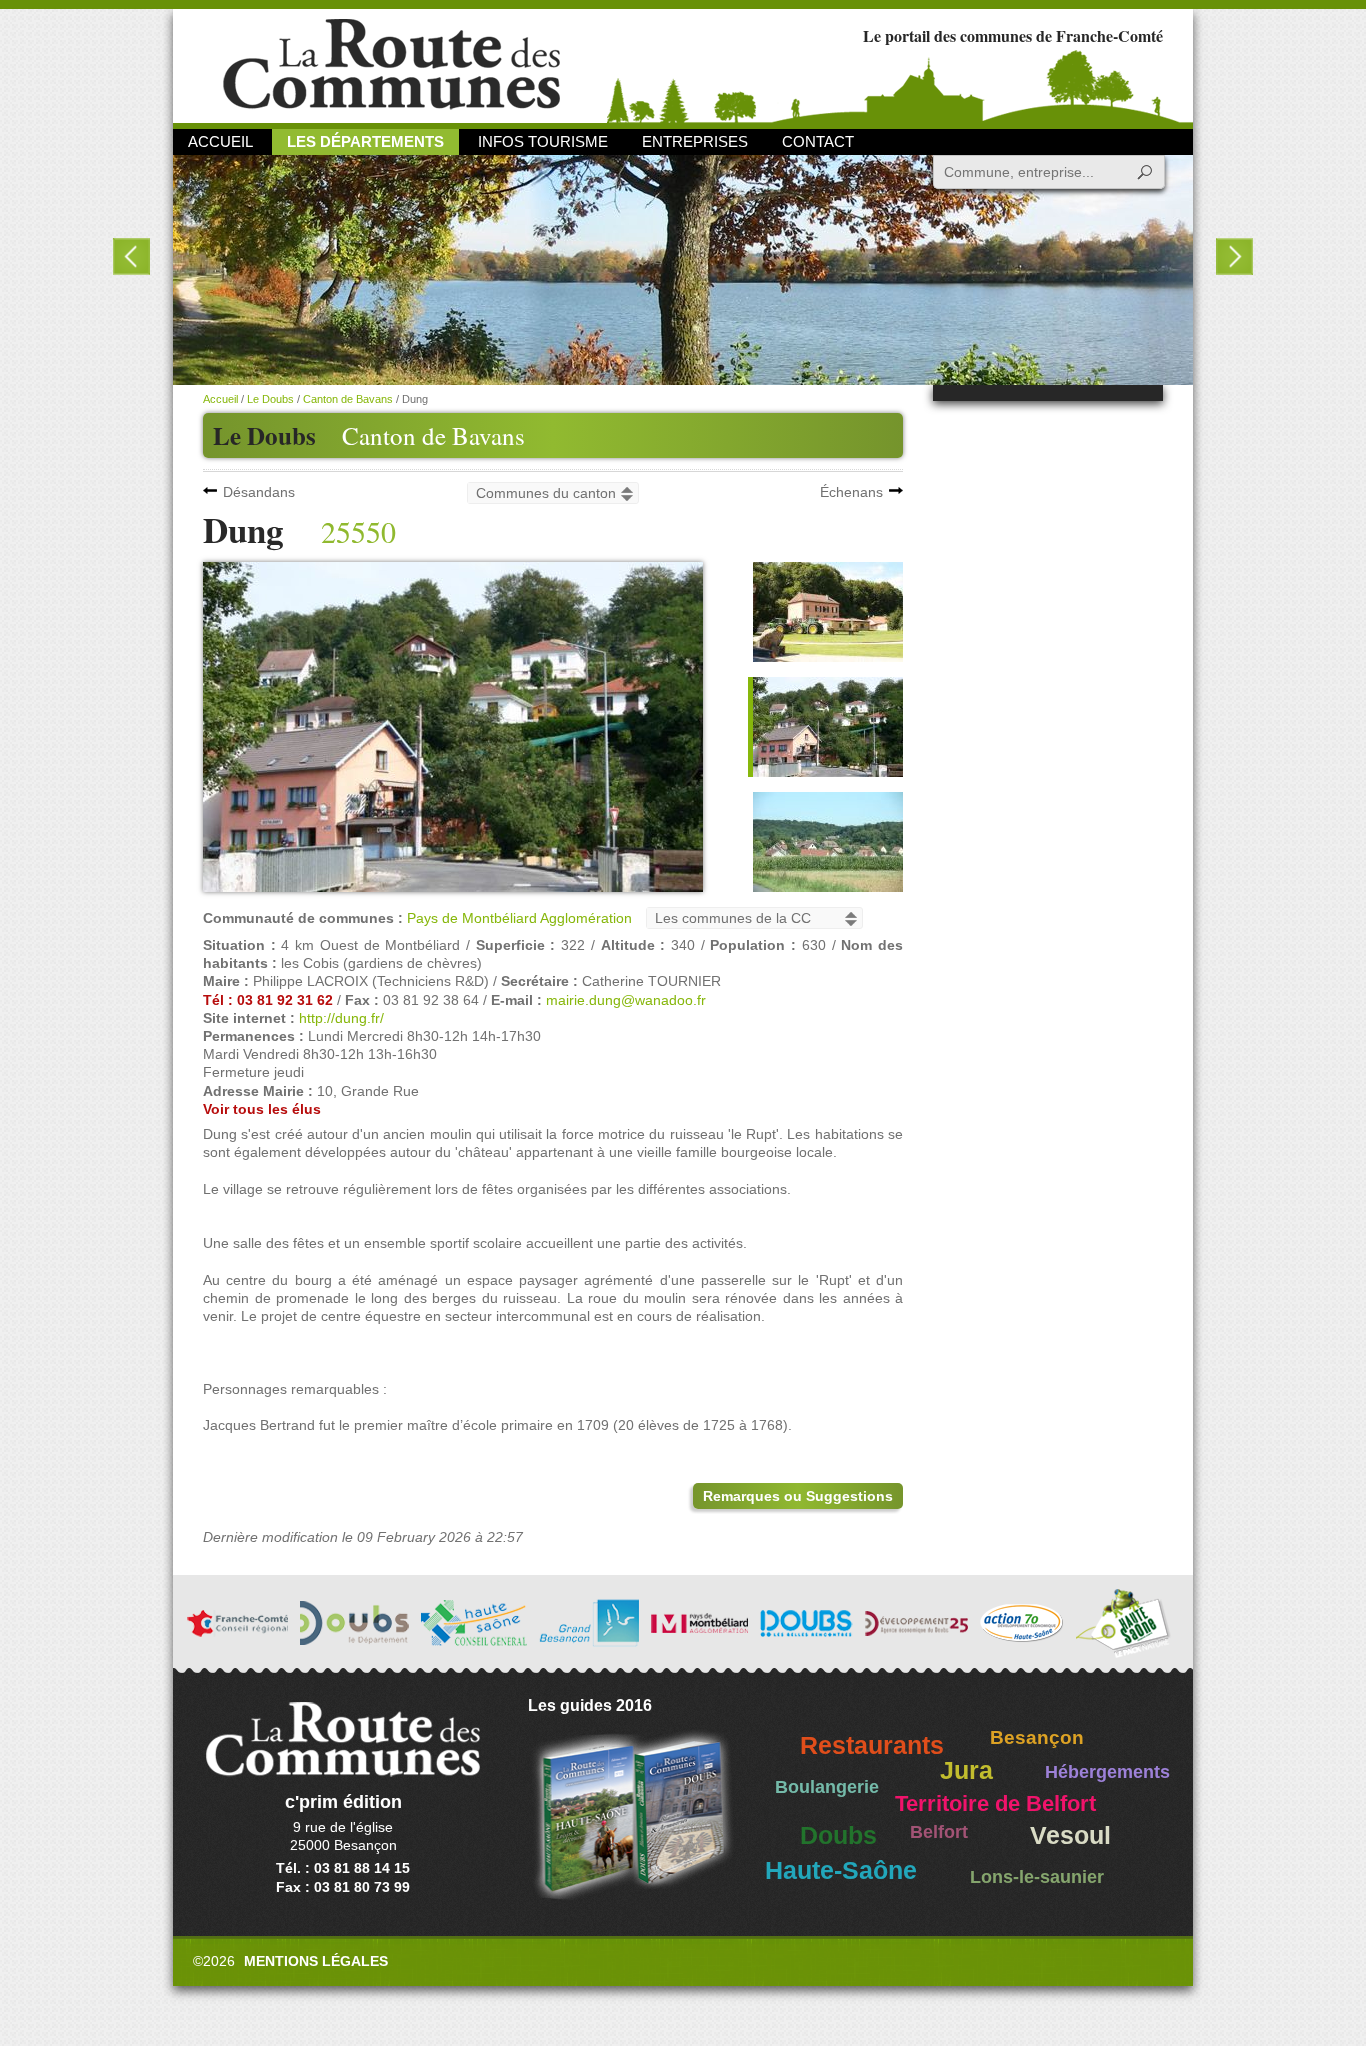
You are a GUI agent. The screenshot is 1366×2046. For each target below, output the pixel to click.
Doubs (838, 1835)
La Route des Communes (391, 64)
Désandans (259, 492)
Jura (966, 1770)
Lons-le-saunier (1037, 1877)
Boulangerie (827, 1787)
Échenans (851, 492)
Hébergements (1107, 1772)
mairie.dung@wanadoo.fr (626, 1000)
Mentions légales (316, 1961)
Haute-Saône (841, 1870)
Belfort (939, 1832)
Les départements (365, 141)
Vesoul (1070, 1835)
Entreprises (695, 141)
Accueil (220, 141)
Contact (818, 141)
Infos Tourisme (543, 141)
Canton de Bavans (433, 435)
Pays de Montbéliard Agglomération (519, 918)
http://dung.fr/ (341, 1018)
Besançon (1037, 1737)
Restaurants (872, 1745)
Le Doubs (270, 399)
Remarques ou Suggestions (798, 1496)
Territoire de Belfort (995, 1804)
